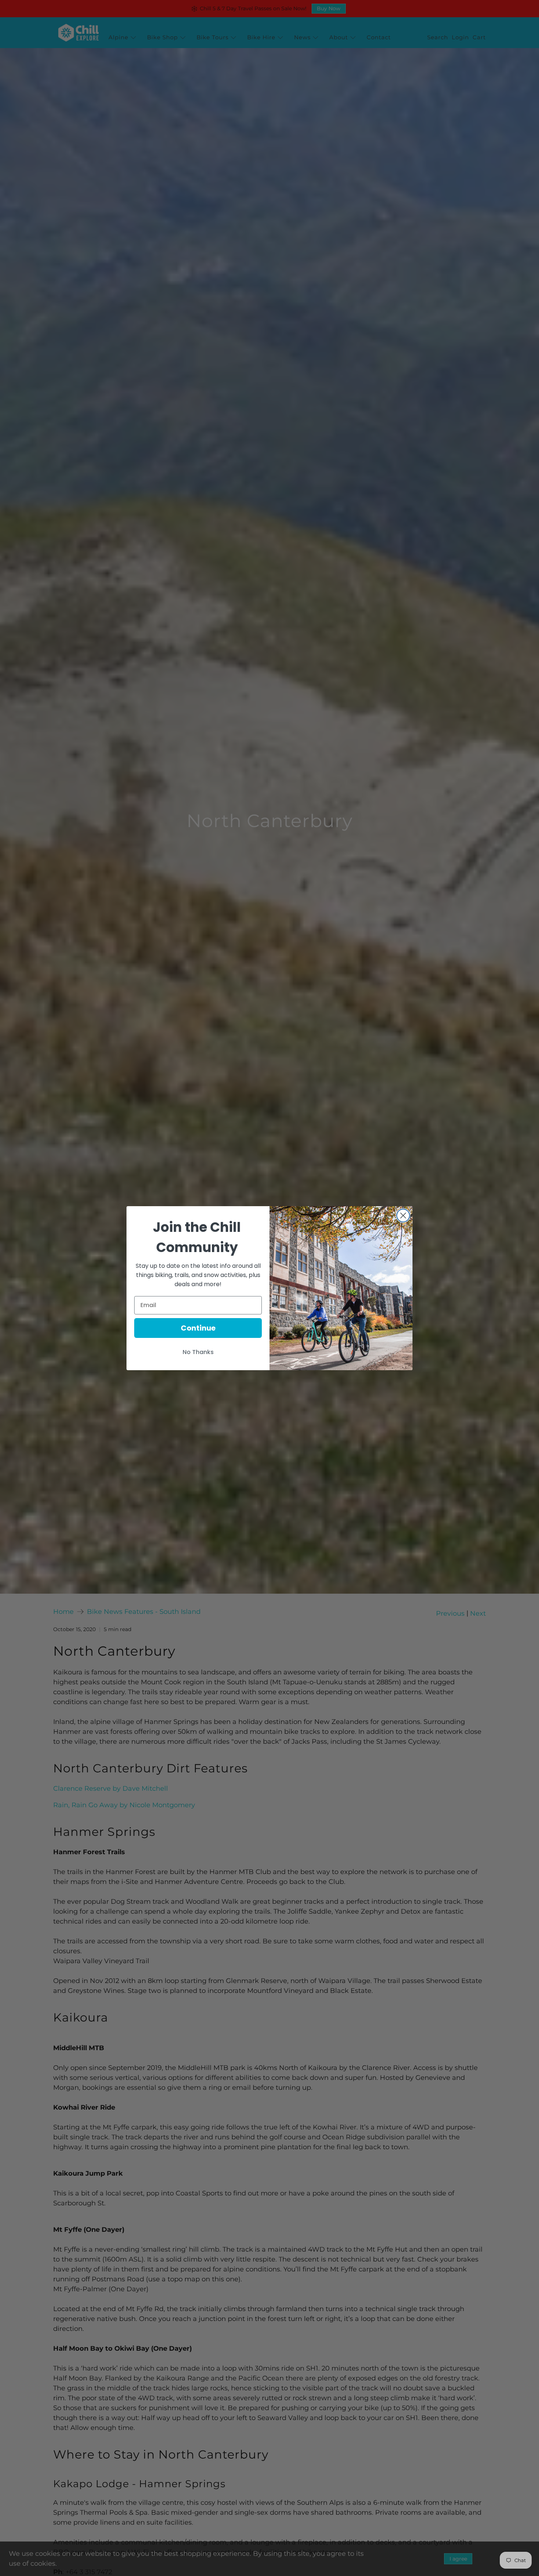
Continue (198, 1328)
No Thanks (198, 1352)
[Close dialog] (403, 1216)
